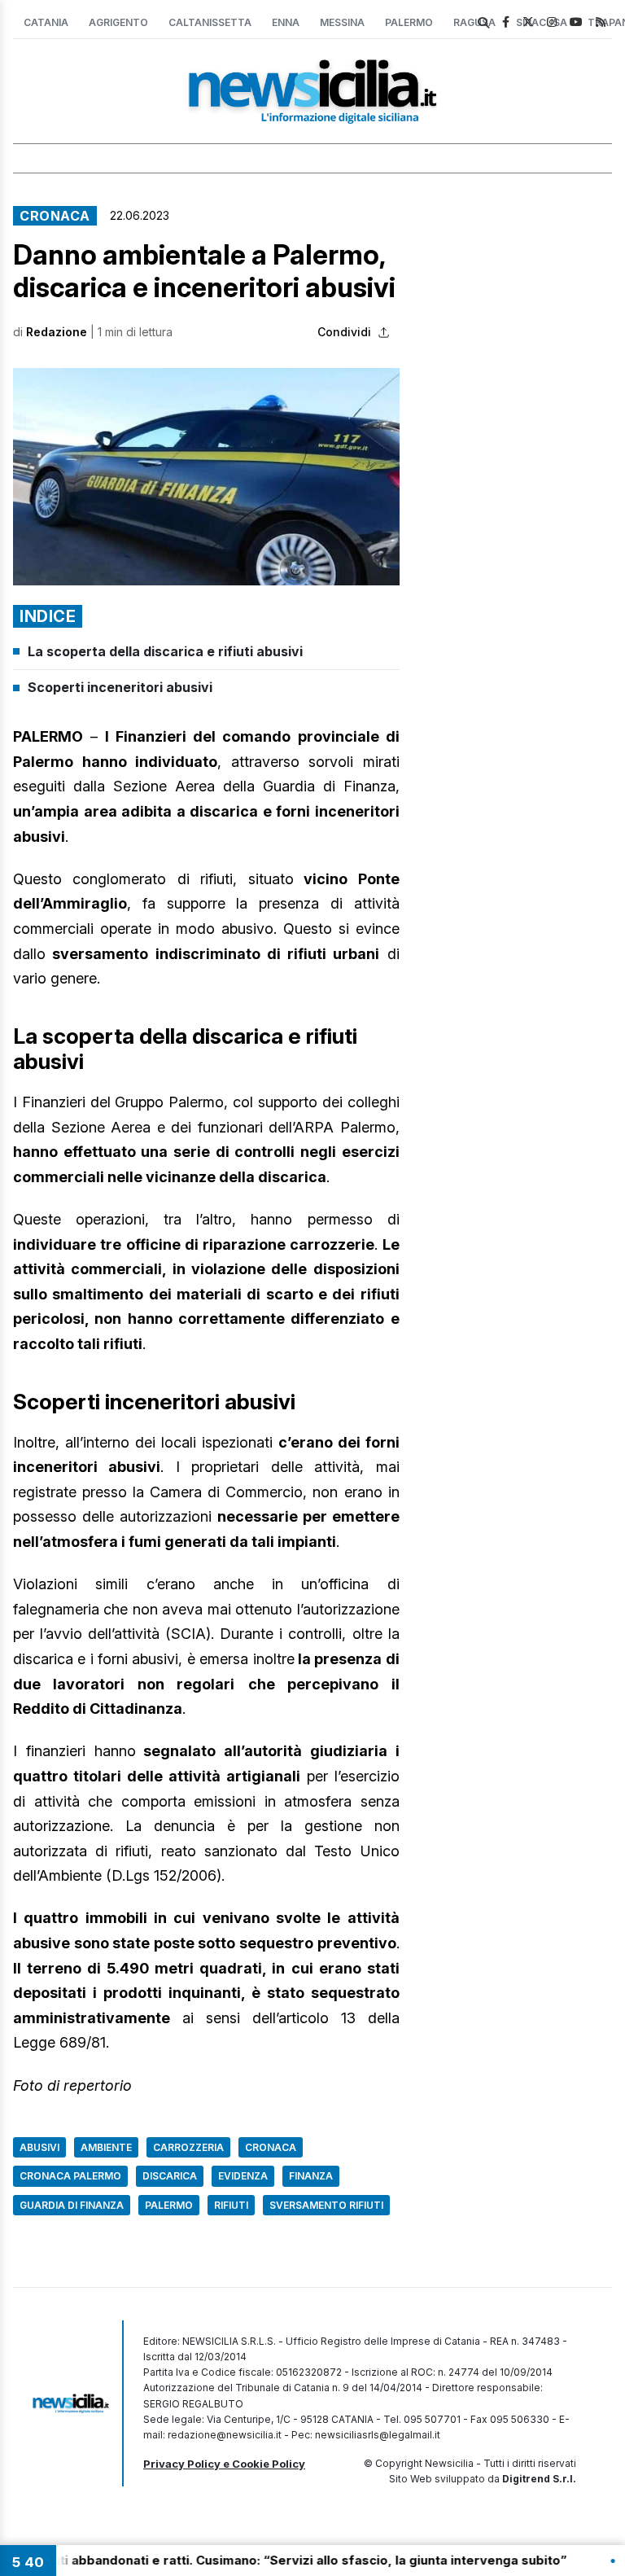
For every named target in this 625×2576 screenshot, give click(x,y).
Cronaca (55, 216)
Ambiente (106, 2147)
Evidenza (243, 2176)
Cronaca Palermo (70, 2176)
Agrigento (118, 22)
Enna (286, 22)
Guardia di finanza (72, 2205)
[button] (206, 477)
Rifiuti (231, 2205)
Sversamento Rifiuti (326, 2205)
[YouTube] (576, 22)
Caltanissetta (210, 22)
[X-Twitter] (528, 22)
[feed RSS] (601, 22)
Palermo (409, 22)
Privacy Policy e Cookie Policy (224, 2464)
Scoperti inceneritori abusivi (120, 687)
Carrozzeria (188, 2147)
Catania (46, 22)
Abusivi (39, 2147)
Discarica (170, 2176)
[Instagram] (552, 22)
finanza (311, 2176)
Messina (342, 22)
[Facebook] (506, 22)
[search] (483, 23)
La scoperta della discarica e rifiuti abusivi (165, 651)
